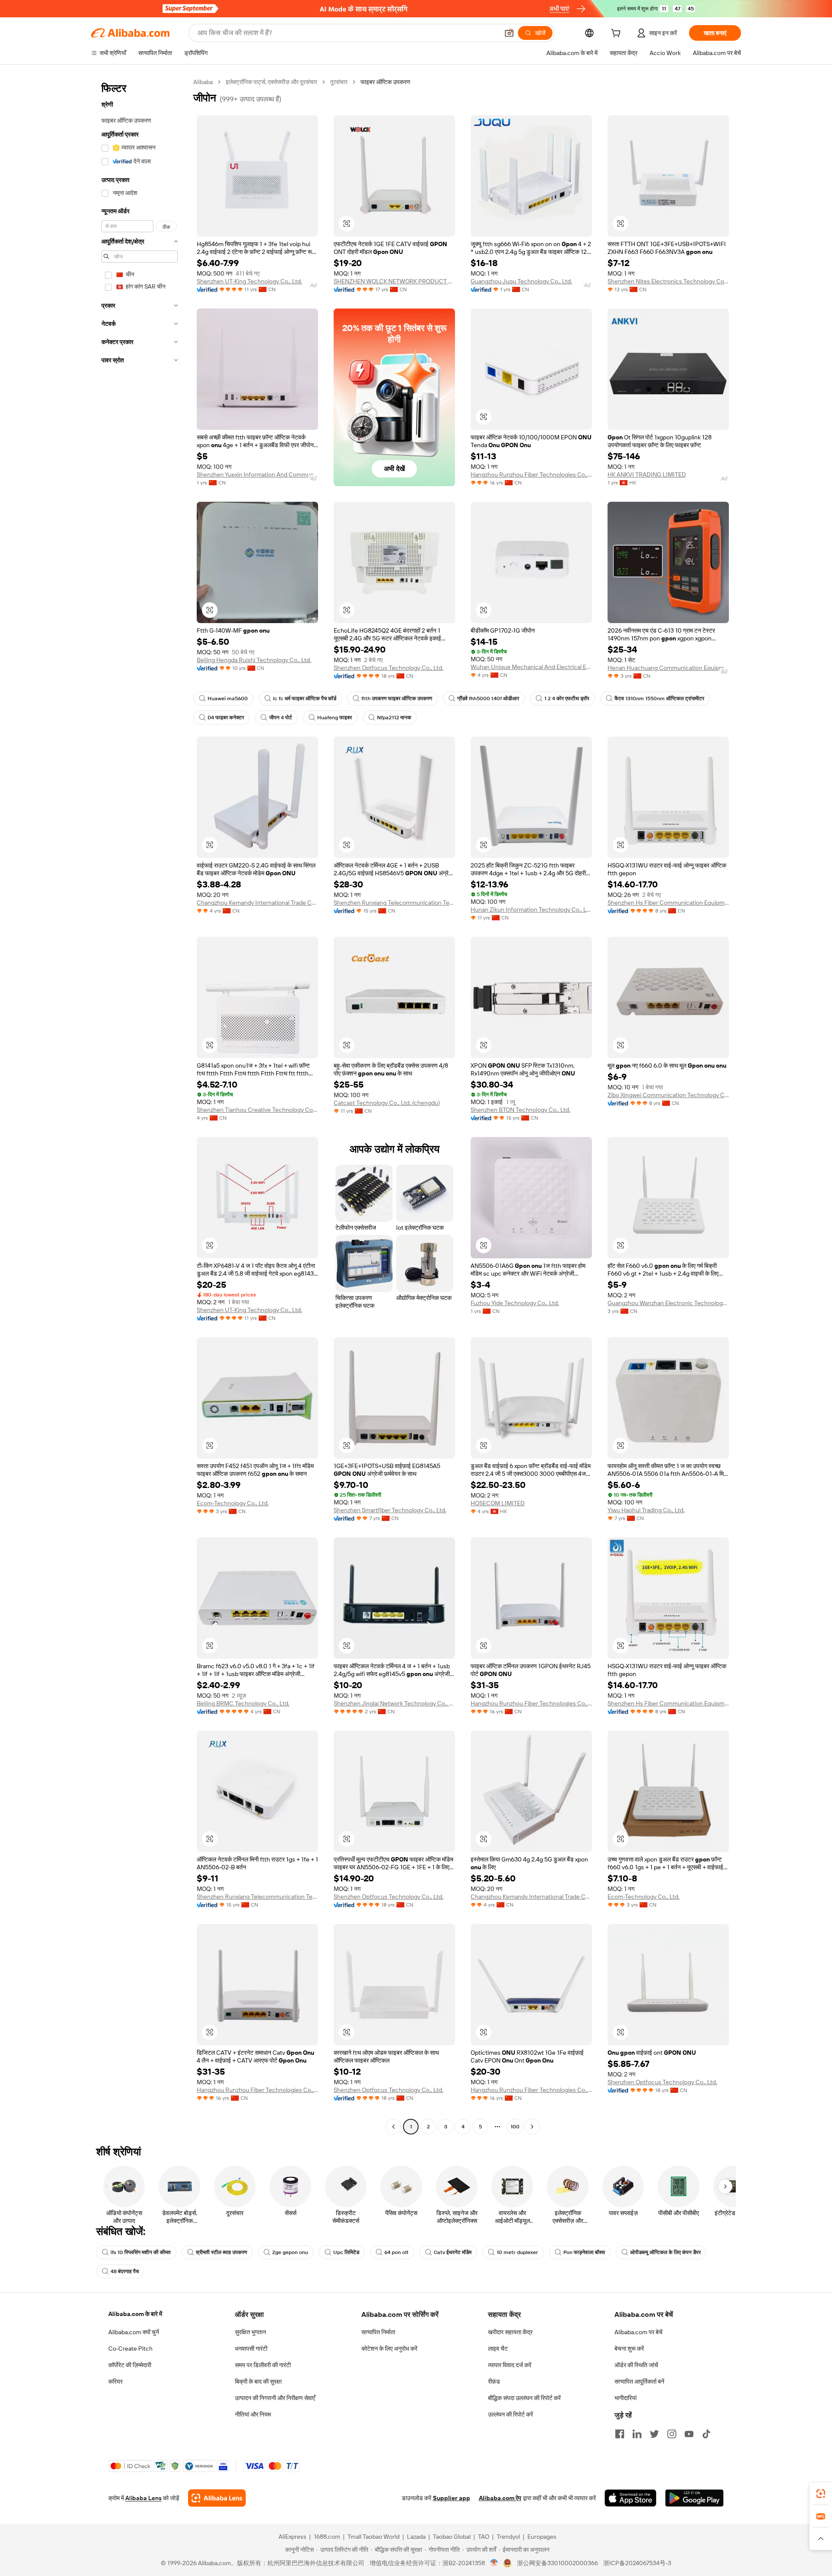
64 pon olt (396, 2252)
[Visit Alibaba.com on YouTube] (689, 2434)
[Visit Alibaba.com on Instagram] (672, 2434)
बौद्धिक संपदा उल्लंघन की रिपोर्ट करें (524, 2398)
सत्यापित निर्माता (378, 2332)
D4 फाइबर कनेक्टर (226, 718)
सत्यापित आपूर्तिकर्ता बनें (639, 2381)
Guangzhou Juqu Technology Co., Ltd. (521, 281)
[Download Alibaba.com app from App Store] (630, 2498)
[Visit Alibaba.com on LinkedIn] (637, 2434)
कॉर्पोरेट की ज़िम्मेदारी (130, 2365)
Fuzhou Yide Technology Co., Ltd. (515, 1303)
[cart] (617, 34)
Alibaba (203, 82)
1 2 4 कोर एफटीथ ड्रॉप (567, 698)
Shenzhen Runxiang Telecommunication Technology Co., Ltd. (394, 903)
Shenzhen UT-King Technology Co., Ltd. (249, 281)
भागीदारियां (626, 2398)
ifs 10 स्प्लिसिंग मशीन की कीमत (141, 2252)
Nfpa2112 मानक (394, 718)
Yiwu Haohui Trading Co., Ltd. (646, 1510)
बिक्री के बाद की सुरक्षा (258, 2381)
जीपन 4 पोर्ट (281, 718)
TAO (484, 2537)
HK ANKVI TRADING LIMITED (647, 474)
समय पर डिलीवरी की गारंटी (263, 2365)
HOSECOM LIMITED (498, 1503)
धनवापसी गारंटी (251, 2349)
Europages (542, 2537)
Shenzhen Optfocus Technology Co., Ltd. (388, 668)
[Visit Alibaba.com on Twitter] (654, 2434)
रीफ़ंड (494, 2381)
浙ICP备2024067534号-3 (637, 2563)
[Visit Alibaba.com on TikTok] (706, 2434)
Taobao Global (452, 2537)
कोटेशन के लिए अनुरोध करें (389, 2349)
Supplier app (452, 2498)
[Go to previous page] (393, 2127)
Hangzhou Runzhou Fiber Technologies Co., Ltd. (531, 474)
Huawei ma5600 (228, 698)
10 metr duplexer (517, 2252)
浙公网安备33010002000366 (557, 2563)
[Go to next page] (532, 2127)
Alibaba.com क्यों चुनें (134, 2332)
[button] (509, 33)
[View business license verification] (494, 2563)
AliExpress (292, 2537)
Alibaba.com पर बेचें (639, 2332)
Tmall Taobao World (374, 2537)
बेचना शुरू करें (629, 2349)
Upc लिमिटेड (346, 2252)
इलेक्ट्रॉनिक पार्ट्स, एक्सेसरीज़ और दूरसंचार (271, 82)
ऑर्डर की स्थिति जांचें (636, 2365)
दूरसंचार (339, 82)
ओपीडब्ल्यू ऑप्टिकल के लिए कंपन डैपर (665, 2252)
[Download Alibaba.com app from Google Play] (694, 2498)
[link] (821, 2494)
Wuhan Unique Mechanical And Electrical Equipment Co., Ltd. (531, 667)
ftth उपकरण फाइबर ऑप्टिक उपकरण (397, 698)
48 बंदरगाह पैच (125, 2271)
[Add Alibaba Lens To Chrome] (217, 2498)
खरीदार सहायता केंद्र (510, 2332)
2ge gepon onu (290, 2252)
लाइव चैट (498, 2349)
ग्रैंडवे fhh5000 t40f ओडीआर (488, 698)
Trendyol (508, 2537)
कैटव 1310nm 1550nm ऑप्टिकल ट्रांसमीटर (659, 698)
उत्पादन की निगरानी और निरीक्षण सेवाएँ (275, 2398)
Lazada (416, 2537)
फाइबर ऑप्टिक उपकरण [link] (385, 82)
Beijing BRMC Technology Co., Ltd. (243, 1703)
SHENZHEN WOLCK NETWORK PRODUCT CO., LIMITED (394, 281)
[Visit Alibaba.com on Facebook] (620, 2434)
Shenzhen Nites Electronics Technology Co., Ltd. (668, 281)
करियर (115, 2381)
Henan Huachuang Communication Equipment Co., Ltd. (668, 668)
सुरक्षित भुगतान (250, 2332)
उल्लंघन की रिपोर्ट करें (510, 2414)
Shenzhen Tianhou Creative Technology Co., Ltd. (257, 1110)
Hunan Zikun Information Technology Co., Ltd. (531, 910)
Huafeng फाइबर (335, 718)
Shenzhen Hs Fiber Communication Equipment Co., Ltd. (668, 903)
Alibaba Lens (143, 2498)
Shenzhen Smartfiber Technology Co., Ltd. (390, 1510)
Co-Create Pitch (130, 2349)
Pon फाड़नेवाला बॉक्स (584, 2252)
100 (515, 2127)
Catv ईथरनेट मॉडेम (453, 2252)
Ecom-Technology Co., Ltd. (233, 1503)
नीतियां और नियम (253, 2414)
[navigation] (140, 1105)
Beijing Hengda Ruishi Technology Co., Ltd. (254, 660)
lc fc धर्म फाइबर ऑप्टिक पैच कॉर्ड (305, 698)
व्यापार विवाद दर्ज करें (510, 2365)
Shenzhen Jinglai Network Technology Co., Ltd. (394, 1703)
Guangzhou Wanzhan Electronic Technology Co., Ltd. (668, 1303)
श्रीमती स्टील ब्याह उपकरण (221, 2252)
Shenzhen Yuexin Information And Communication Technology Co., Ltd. (257, 474)
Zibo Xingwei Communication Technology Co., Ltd (668, 1095)
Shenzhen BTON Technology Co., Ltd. (520, 1110)
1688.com (327, 2537)
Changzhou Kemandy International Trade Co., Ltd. (257, 903)
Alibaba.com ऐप (500, 2498)
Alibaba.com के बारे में (135, 2314)
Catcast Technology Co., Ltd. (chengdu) (387, 1103)
